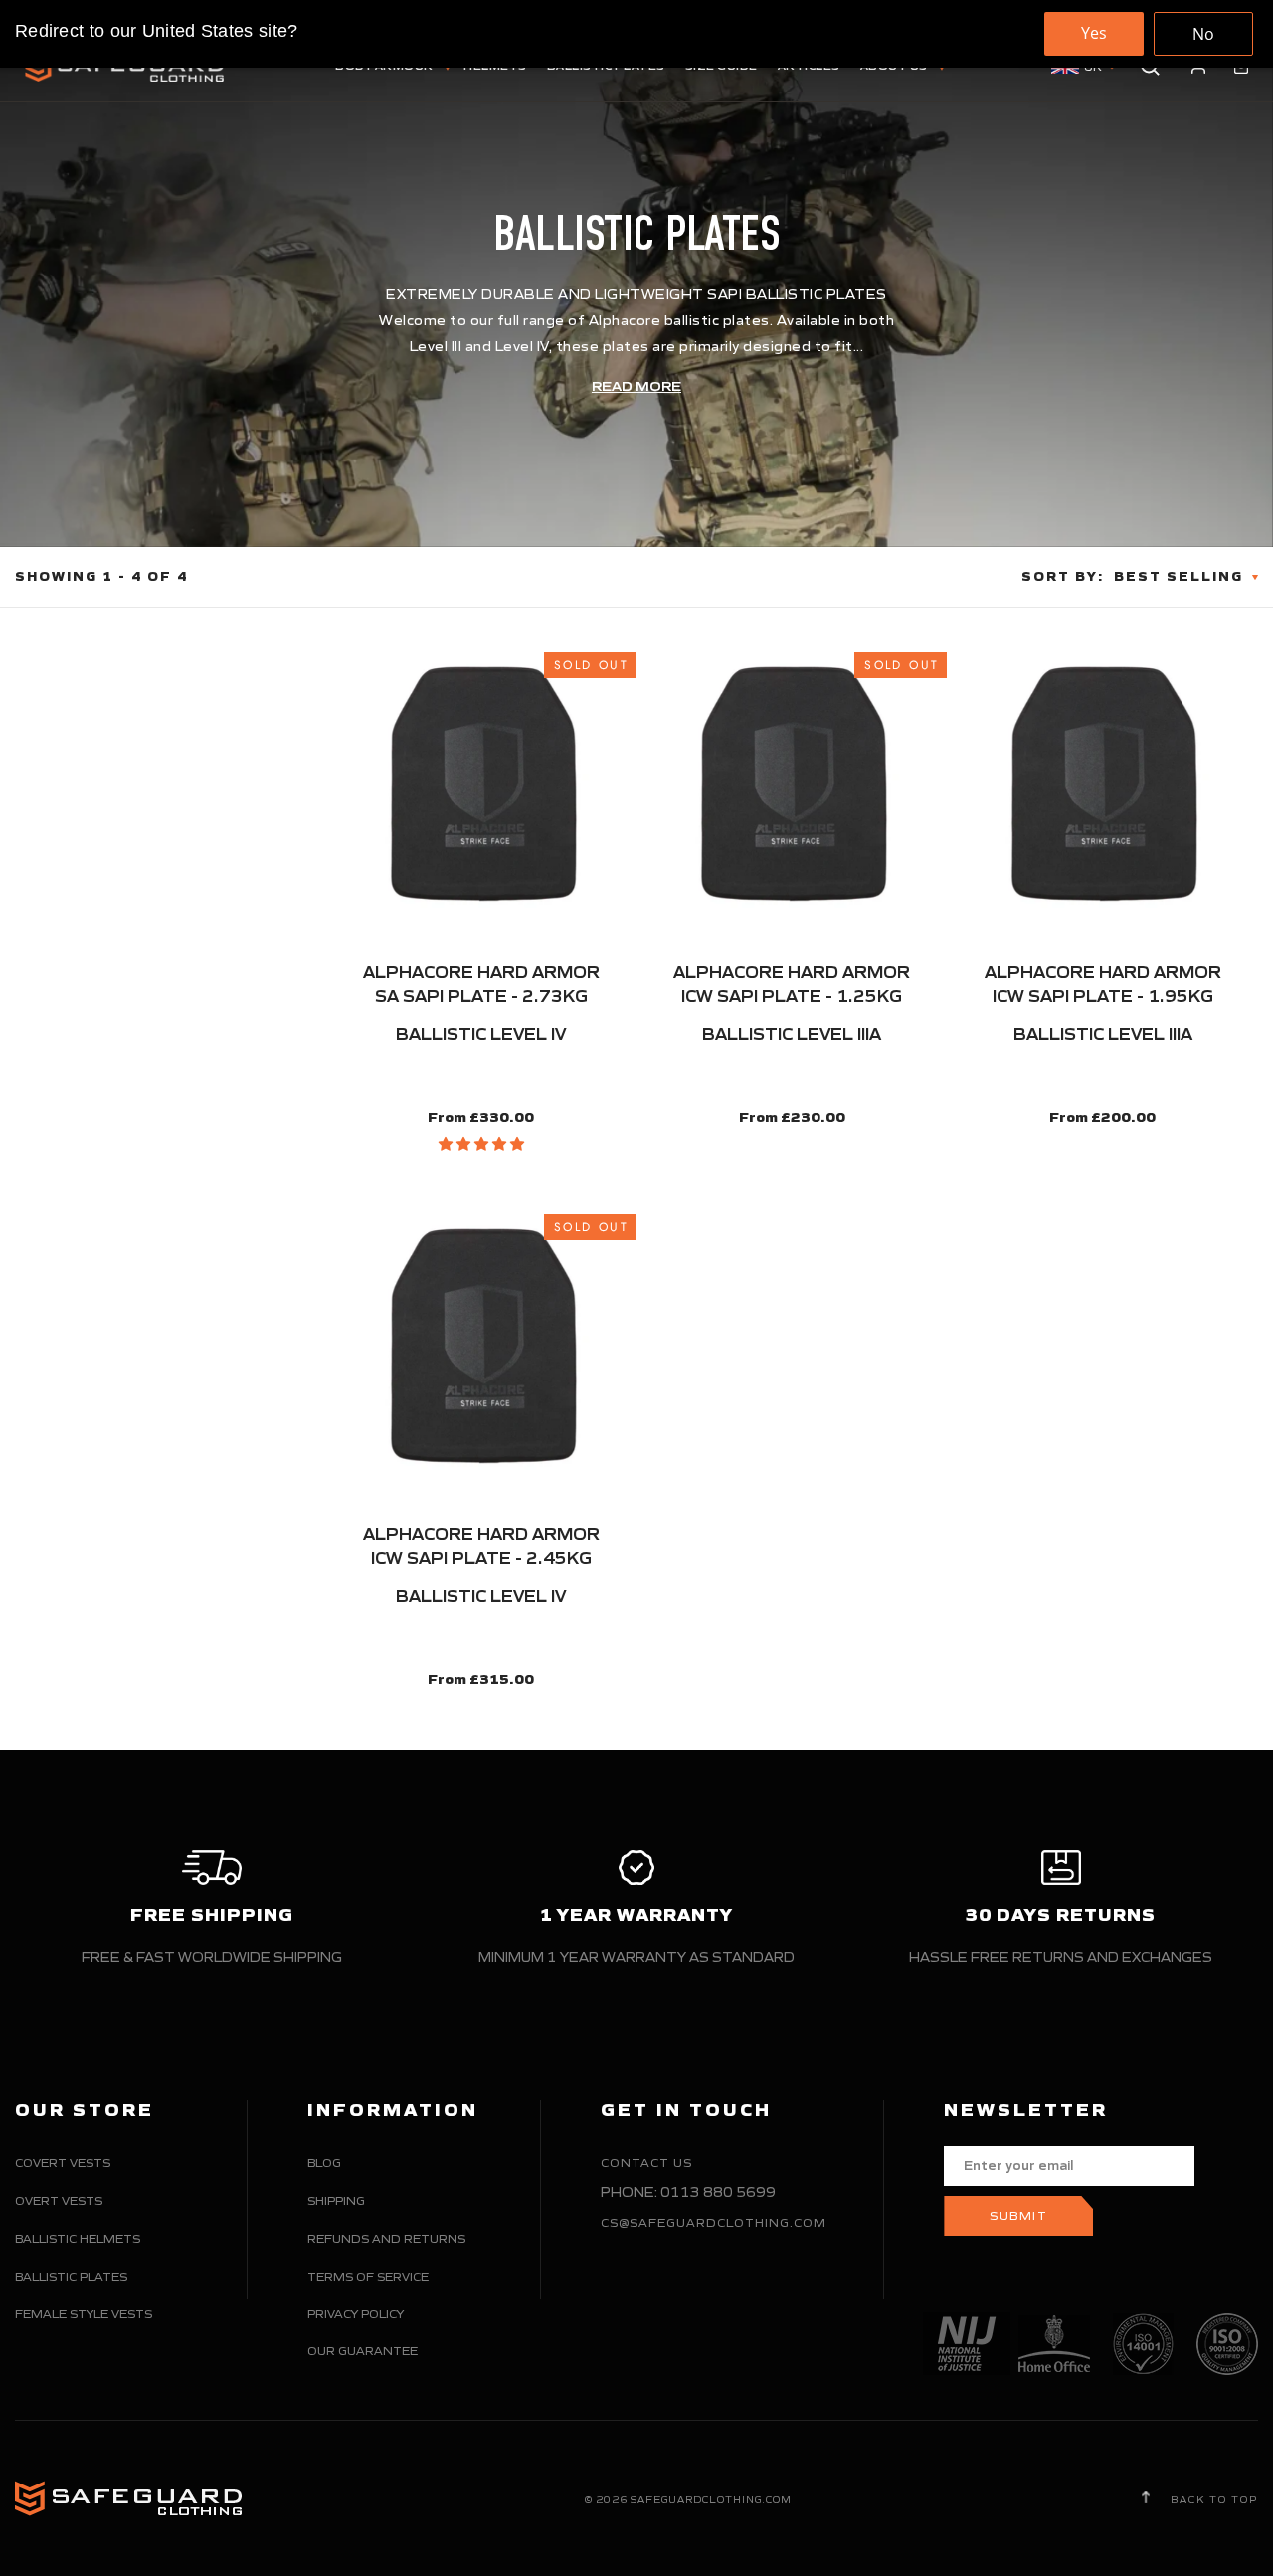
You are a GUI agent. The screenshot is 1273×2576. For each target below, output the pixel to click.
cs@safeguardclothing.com (714, 2222)
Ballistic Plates (71, 2276)
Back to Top (1212, 2499)
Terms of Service (368, 2276)
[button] (481, 1144)
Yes (1094, 33)
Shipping (336, 2201)
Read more (636, 386)
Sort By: (1063, 576)
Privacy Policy (356, 2314)
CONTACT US (646, 2163)
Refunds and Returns (386, 2238)
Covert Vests (63, 2163)
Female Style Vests (84, 2314)
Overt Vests (59, 2201)
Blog (324, 2163)
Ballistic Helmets (78, 2238)
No (1203, 34)
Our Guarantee (363, 2351)
